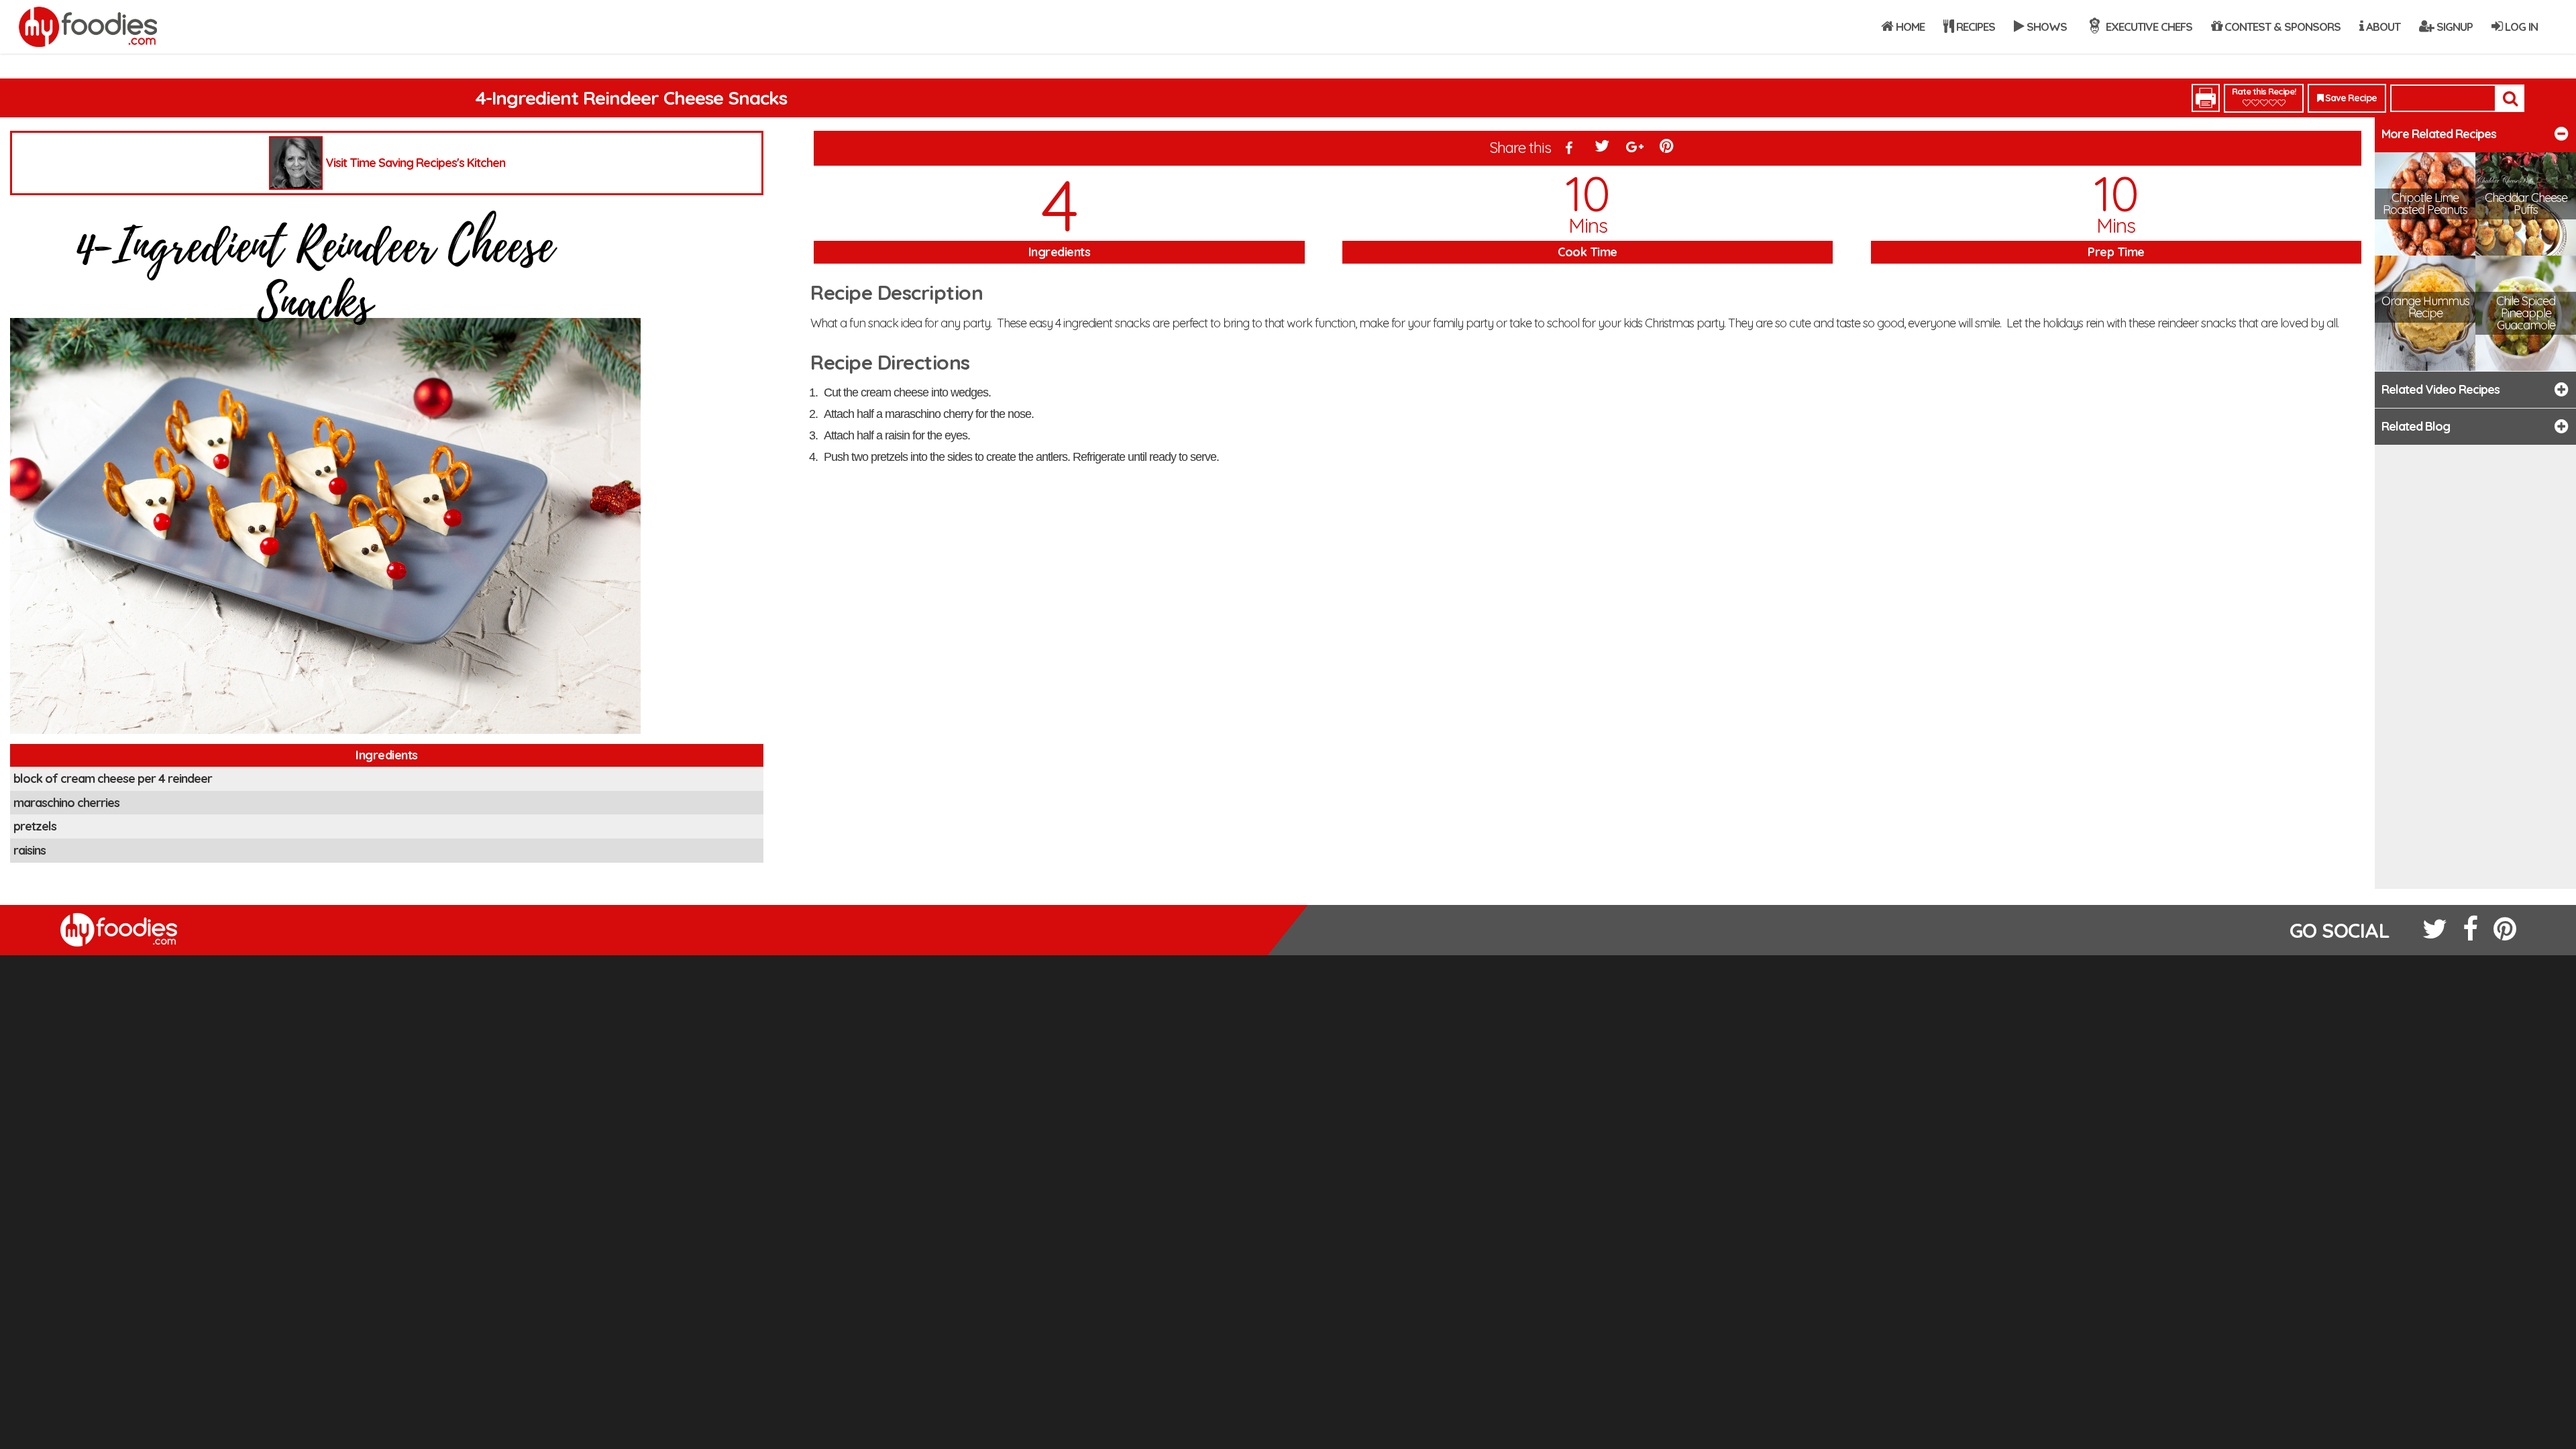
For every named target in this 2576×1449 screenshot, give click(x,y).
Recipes (1974, 26)
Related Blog (2416, 426)
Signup (2453, 26)
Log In (2520, 26)
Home (1909, 26)
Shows (2045, 26)
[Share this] (1569, 149)
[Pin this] (1668, 149)
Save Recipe (2350, 98)
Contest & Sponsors (2281, 26)
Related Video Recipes (2440, 389)
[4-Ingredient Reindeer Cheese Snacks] (325, 473)
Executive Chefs (2148, 26)
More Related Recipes (2439, 134)
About (2382, 26)
